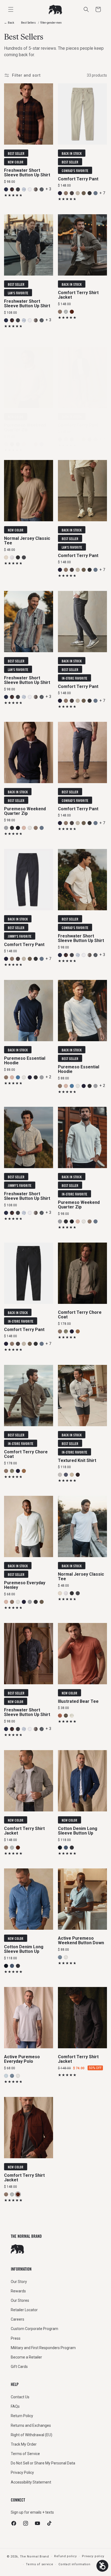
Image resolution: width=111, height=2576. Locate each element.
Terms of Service (25, 2454)
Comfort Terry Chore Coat (80, 1315)
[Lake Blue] (60, 1957)
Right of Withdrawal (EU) (32, 2435)
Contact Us (20, 2397)
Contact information (74, 2564)
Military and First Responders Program (43, 2348)
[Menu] (11, 9)
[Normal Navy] (18, 444)
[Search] (86, 9)
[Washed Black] (72, 1847)
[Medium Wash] (66, 1847)
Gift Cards (19, 2367)
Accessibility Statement (31, 2482)
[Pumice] (24, 444)
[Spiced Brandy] (72, 312)
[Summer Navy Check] (42, 189)
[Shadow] (24, 557)
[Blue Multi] (24, 189)
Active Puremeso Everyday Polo (22, 2059)
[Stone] (30, 444)
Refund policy (65, 2556)
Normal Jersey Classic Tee (27, 540)
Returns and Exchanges (31, 2425)
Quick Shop (29, 139)
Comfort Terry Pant (78, 179)
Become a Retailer (26, 2357)
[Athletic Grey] (6, 444)
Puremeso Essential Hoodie (25, 1060)
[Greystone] (66, 312)
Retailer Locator (24, 2310)
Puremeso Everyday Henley (25, 1585)
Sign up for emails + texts (32, 2512)
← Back (9, 23)
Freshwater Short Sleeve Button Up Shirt (27, 173)
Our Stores (20, 2300)
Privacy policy (93, 2556)
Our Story (19, 2282)
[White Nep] (30, 189)
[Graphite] (60, 1475)
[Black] (90, 193)
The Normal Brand (34, 2556)
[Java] (78, 1475)
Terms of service (39, 2564)
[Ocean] (6, 189)
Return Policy (22, 2416)
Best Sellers (28, 23)
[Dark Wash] (60, 1847)
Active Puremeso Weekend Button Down (81, 1941)
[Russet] (78, 1331)
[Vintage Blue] (66, 1475)
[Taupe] (66, 193)
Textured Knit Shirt (77, 1461)
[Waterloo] (96, 193)
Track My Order (24, 2444)
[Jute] (6, 557)
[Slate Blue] (18, 1077)
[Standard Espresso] (66, 1716)
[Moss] (66, 1331)
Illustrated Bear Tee (78, 1701)
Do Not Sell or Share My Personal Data (43, 2463)
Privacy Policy (22, 2472)
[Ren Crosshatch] (18, 189)
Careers (18, 2319)
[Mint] (6, 2076)
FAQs (15, 2406)
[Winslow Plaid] (12, 189)
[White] (12, 557)
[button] (98, 9)
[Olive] (84, 193)
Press (16, 2338)
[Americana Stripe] (36, 189)
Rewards (18, 2291)
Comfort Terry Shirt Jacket (78, 295)
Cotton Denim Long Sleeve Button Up (78, 1831)
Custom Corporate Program (34, 2329)
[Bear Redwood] (60, 1716)
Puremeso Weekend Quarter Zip (25, 427)
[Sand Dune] (78, 193)
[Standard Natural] (72, 1716)
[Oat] (72, 1475)
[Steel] (72, 193)
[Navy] (60, 193)
